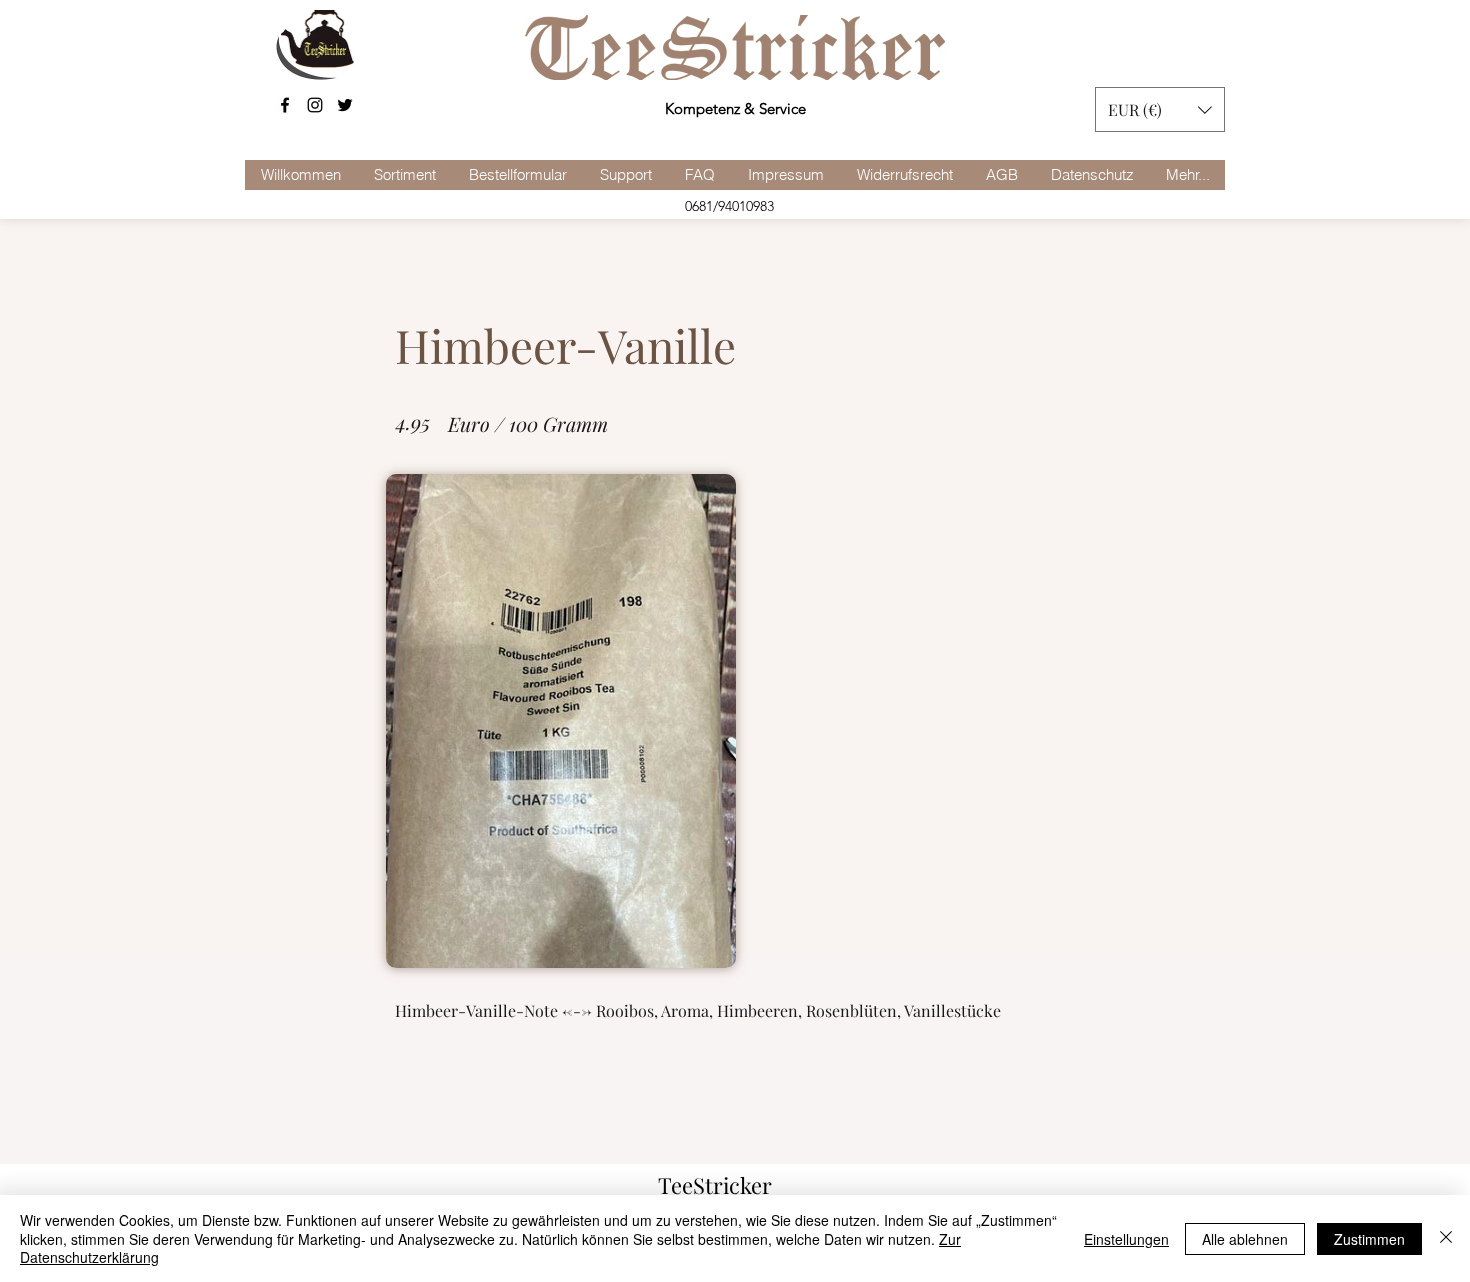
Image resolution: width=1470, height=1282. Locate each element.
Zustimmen (1369, 1239)
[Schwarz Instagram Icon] (315, 105)
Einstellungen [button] (1126, 1239)
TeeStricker (715, 1185)
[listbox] (1160, 109)
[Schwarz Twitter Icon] (345, 105)
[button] (1160, 109)
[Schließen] (1446, 1238)
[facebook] (285, 105)
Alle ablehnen (1245, 1239)
